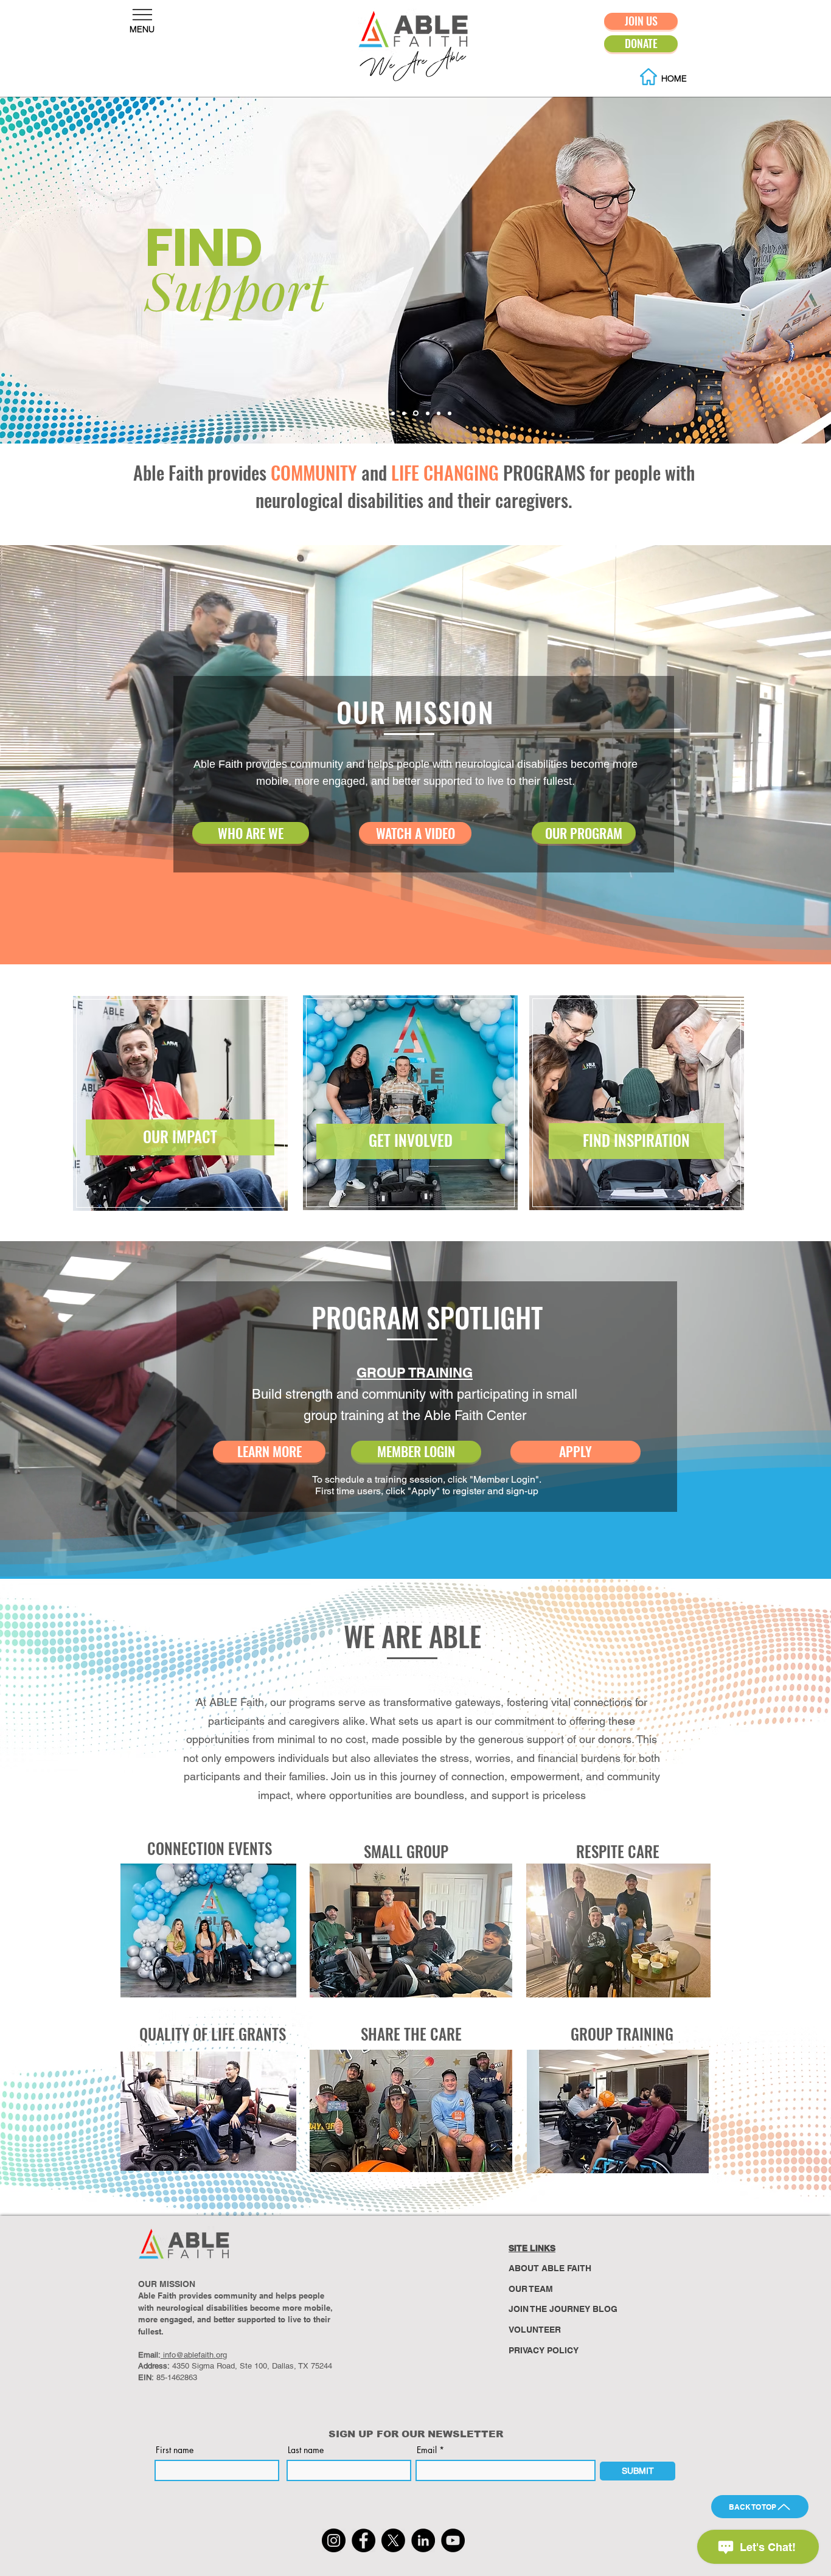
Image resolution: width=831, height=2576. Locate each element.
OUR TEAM (531, 2289)
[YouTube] (453, 2540)
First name (175, 2450)
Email (427, 2450)
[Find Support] (415, 413)
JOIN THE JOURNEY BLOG (563, 2309)
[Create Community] (450, 413)
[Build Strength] (404, 413)
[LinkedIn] (423, 2540)
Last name (306, 2450)
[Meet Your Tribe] (426, 413)
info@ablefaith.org (194, 2355)
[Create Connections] (393, 413)
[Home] (382, 413)
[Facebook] (363, 2540)
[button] (142, 15)
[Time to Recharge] (438, 413)
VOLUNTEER (535, 2330)
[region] (185, 1102)
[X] (393, 2540)
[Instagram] (334, 2540)
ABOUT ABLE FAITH (550, 2268)
